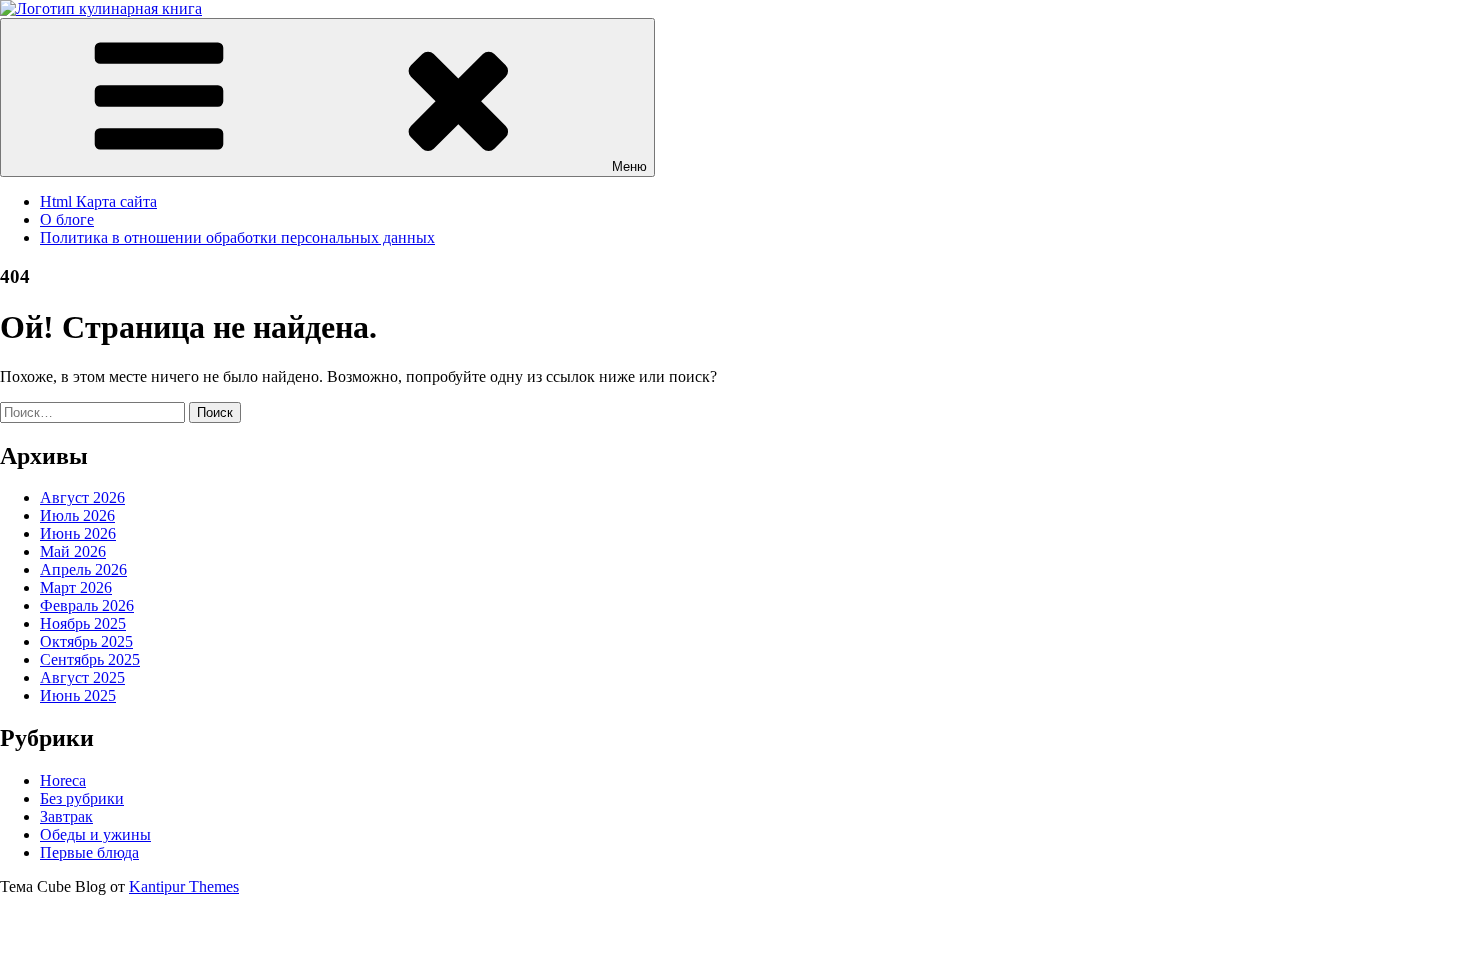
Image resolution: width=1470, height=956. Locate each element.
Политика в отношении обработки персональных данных (237, 237)
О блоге (67, 219)
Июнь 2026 (78, 533)
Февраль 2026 (87, 605)
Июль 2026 (77, 515)
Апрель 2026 (83, 569)
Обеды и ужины (95, 834)
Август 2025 (82, 677)
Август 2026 (82, 497)
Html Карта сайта (98, 201)
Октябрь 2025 (86, 641)
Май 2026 (73, 551)
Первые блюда (89, 852)
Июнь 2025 (78, 695)
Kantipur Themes (184, 886)
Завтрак (66, 816)
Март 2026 (76, 587)
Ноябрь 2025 (83, 623)
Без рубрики (82, 798)
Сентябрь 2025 (90, 659)
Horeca (63, 780)
